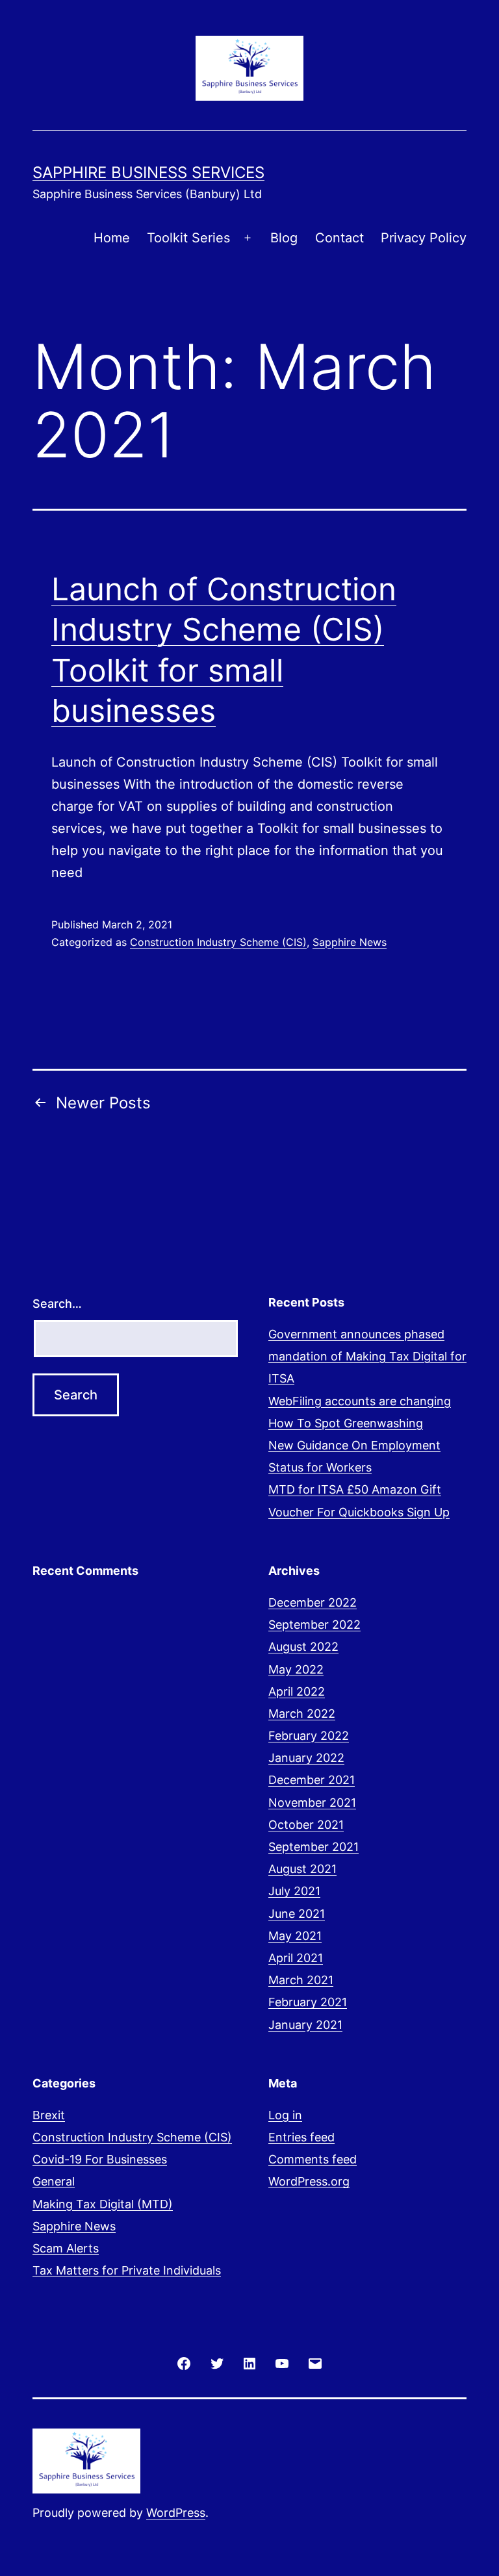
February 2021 (308, 2002)
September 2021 (313, 1847)
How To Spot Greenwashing (346, 1423)
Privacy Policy (424, 238)
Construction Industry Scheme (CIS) (218, 942)
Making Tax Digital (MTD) (103, 2204)
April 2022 (297, 1691)
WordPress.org (309, 2181)
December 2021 (312, 1780)
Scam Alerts (66, 2248)
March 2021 (301, 1980)
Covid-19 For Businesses (100, 2159)
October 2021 (306, 1825)
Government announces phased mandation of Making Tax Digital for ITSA (367, 1356)
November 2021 (312, 1803)
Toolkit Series (188, 238)
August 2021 (302, 1869)
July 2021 (294, 1891)
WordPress (176, 2513)
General (54, 2181)
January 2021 (305, 2025)
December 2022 (313, 1602)
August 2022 (303, 1647)
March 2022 (302, 1714)
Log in (285, 2115)
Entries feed (301, 2137)
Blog (284, 238)
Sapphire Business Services (148, 172)
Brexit (49, 2115)
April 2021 (296, 1958)
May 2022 (296, 1669)
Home (112, 238)
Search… (57, 1304)
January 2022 (306, 1758)
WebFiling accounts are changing (360, 1401)
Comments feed (313, 2159)
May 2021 (295, 1936)
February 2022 (309, 1736)
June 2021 (297, 1914)
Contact (339, 238)
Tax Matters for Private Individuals (127, 2270)
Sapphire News (350, 942)
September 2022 (314, 1625)
